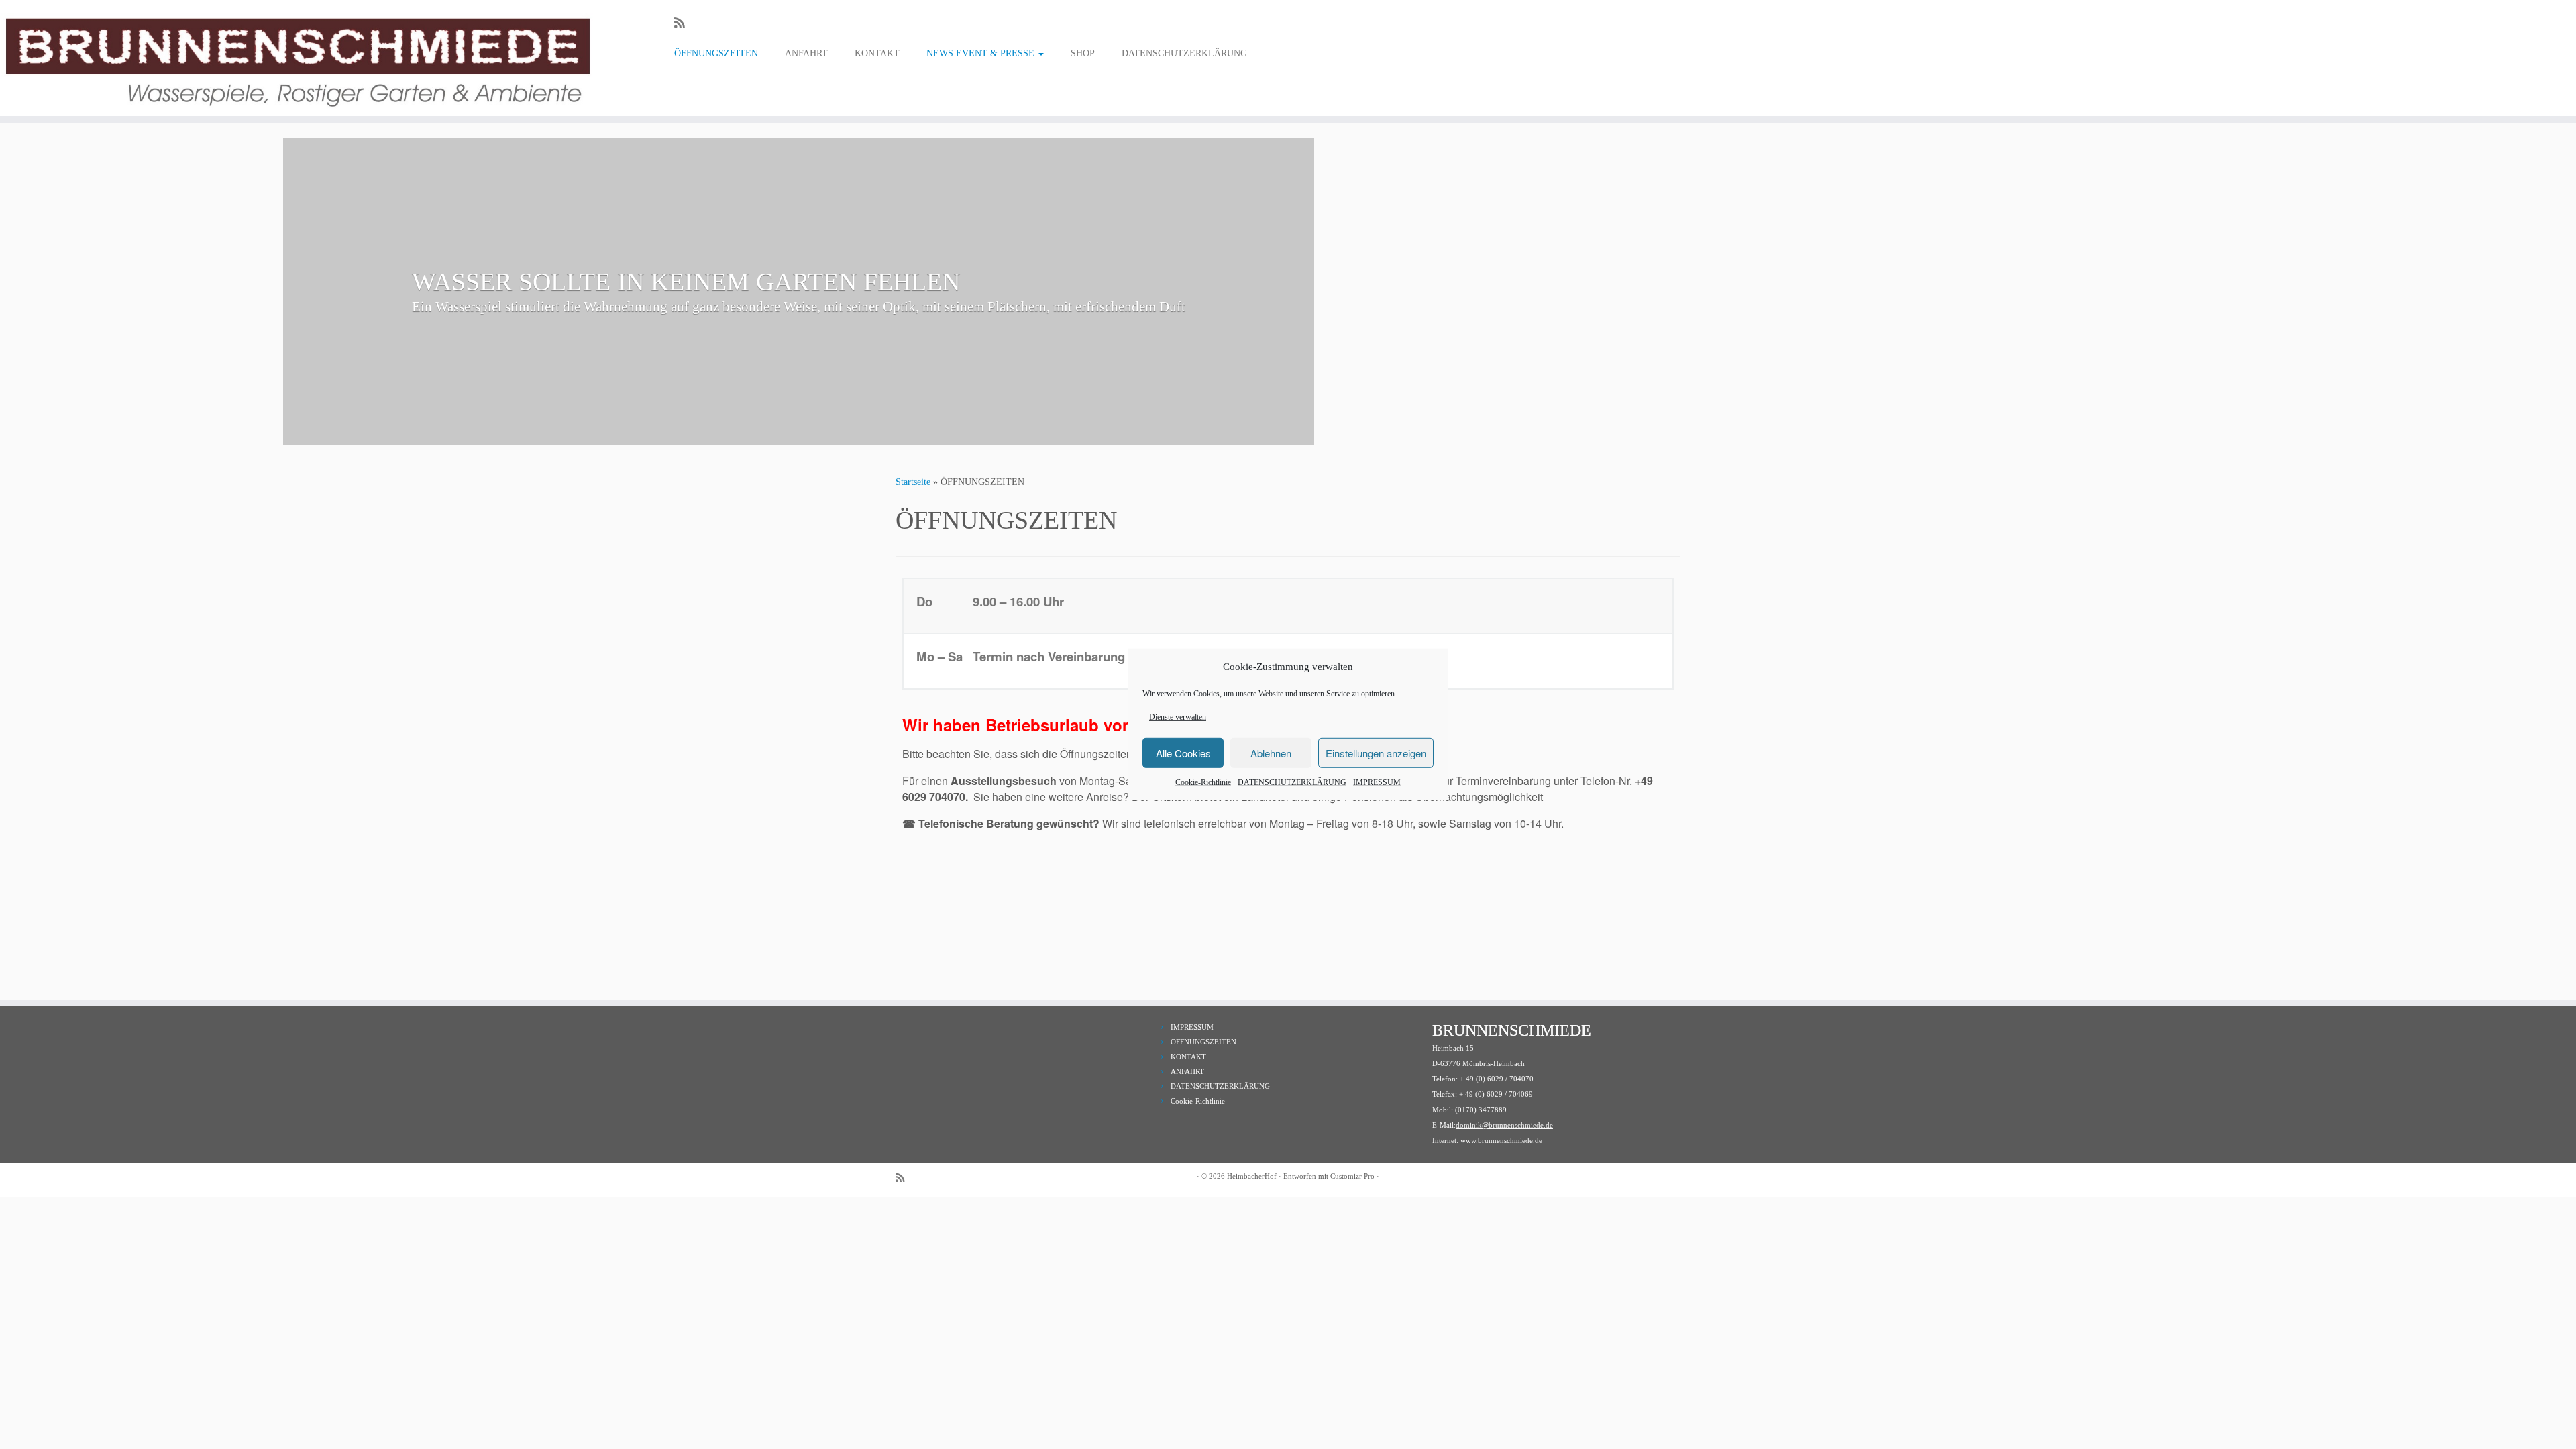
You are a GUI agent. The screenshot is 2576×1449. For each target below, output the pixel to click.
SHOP (1083, 53)
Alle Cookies (1183, 753)
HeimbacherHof (1252, 1176)
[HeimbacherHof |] (297, 58)
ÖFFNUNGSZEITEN (716, 53)
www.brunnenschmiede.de (1501, 1140)
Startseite (913, 482)
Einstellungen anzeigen (1376, 753)
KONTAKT (877, 53)
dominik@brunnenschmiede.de (1504, 1125)
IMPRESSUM (1377, 782)
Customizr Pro (1352, 1176)
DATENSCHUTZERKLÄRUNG (1292, 782)
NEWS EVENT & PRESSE (982, 53)
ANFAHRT (806, 53)
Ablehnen (1271, 753)
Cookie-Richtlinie (1203, 782)
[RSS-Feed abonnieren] (684, 23)
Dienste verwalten (1178, 717)
